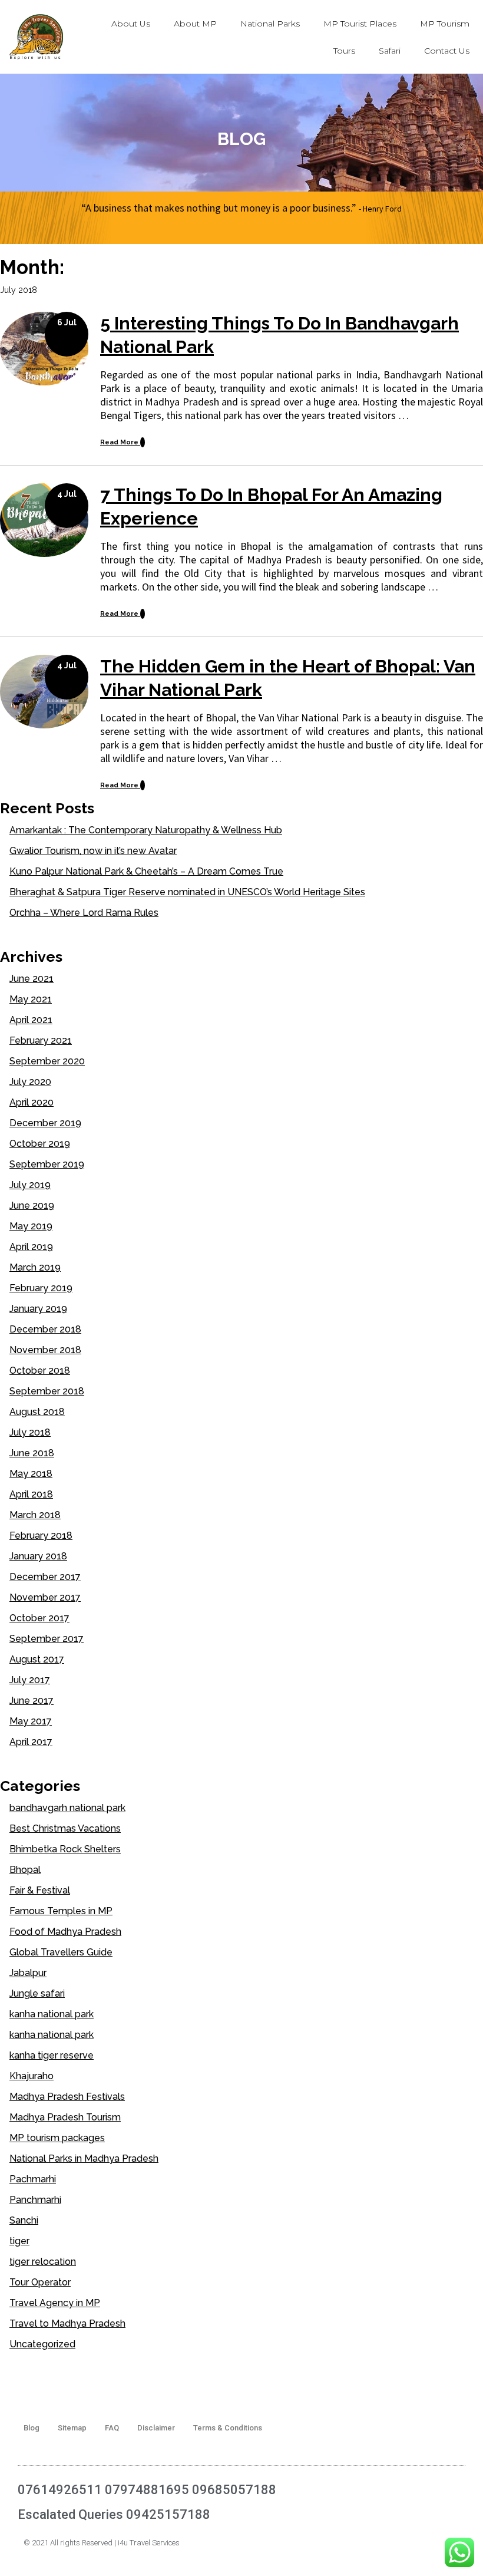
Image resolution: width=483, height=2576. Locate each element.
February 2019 (41, 1288)
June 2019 (32, 1205)
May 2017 (31, 1721)
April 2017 (31, 1742)
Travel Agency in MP (55, 2303)
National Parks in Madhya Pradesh (84, 2158)
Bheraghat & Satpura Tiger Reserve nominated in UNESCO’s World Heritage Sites (187, 892)
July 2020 (30, 1082)
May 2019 (31, 1226)
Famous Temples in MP (61, 1911)
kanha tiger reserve (52, 2055)
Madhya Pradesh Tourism (65, 2117)
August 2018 (37, 1412)
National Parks (270, 24)
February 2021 (41, 1040)
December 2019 (45, 1123)
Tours (344, 51)
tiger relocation (43, 2262)
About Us (131, 24)
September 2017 (47, 1639)
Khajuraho (32, 2076)
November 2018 (45, 1350)
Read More (120, 442)
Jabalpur (28, 1973)
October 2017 (39, 1618)
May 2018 (31, 1474)
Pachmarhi (33, 2179)
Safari (390, 51)
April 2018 (31, 1494)
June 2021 (32, 979)
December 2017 (45, 1577)
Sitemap (72, 2428)
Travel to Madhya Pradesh (67, 2323)
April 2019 (31, 1247)
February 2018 (41, 1536)
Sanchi (24, 2220)
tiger (19, 2241)
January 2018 (38, 1556)
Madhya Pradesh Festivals (67, 2097)
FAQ (112, 2428)
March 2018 (35, 1515)
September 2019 (47, 1164)
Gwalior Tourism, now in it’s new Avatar (93, 851)
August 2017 (37, 1659)
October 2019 (40, 1144)
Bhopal (25, 1870)
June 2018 (32, 1453)
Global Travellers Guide (61, 1952)
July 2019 (30, 1185)
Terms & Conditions (228, 2428)
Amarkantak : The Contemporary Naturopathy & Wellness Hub (146, 830)
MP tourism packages (57, 2138)
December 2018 (45, 1329)
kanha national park (52, 2014)
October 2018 (40, 1371)
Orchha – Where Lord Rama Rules (84, 913)
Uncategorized (42, 2344)
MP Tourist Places (360, 24)
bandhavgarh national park (67, 1808)
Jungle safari (37, 1993)
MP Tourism (445, 24)
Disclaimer (156, 2428)
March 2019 (35, 1267)
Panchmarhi (35, 2200)
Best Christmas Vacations (65, 1828)
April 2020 (32, 1102)
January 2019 (38, 1309)
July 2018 (30, 1432)
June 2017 (32, 1701)
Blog (32, 2428)
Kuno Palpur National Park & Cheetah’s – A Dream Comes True (146, 871)
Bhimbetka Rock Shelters (65, 1849)
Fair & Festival (40, 1890)
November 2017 (45, 1597)
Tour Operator (40, 2282)
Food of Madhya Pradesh (65, 1932)
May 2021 (31, 999)
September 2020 (47, 1061)
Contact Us (447, 51)
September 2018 (47, 1391)
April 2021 (31, 1020)
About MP (195, 24)
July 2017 (30, 1680)
